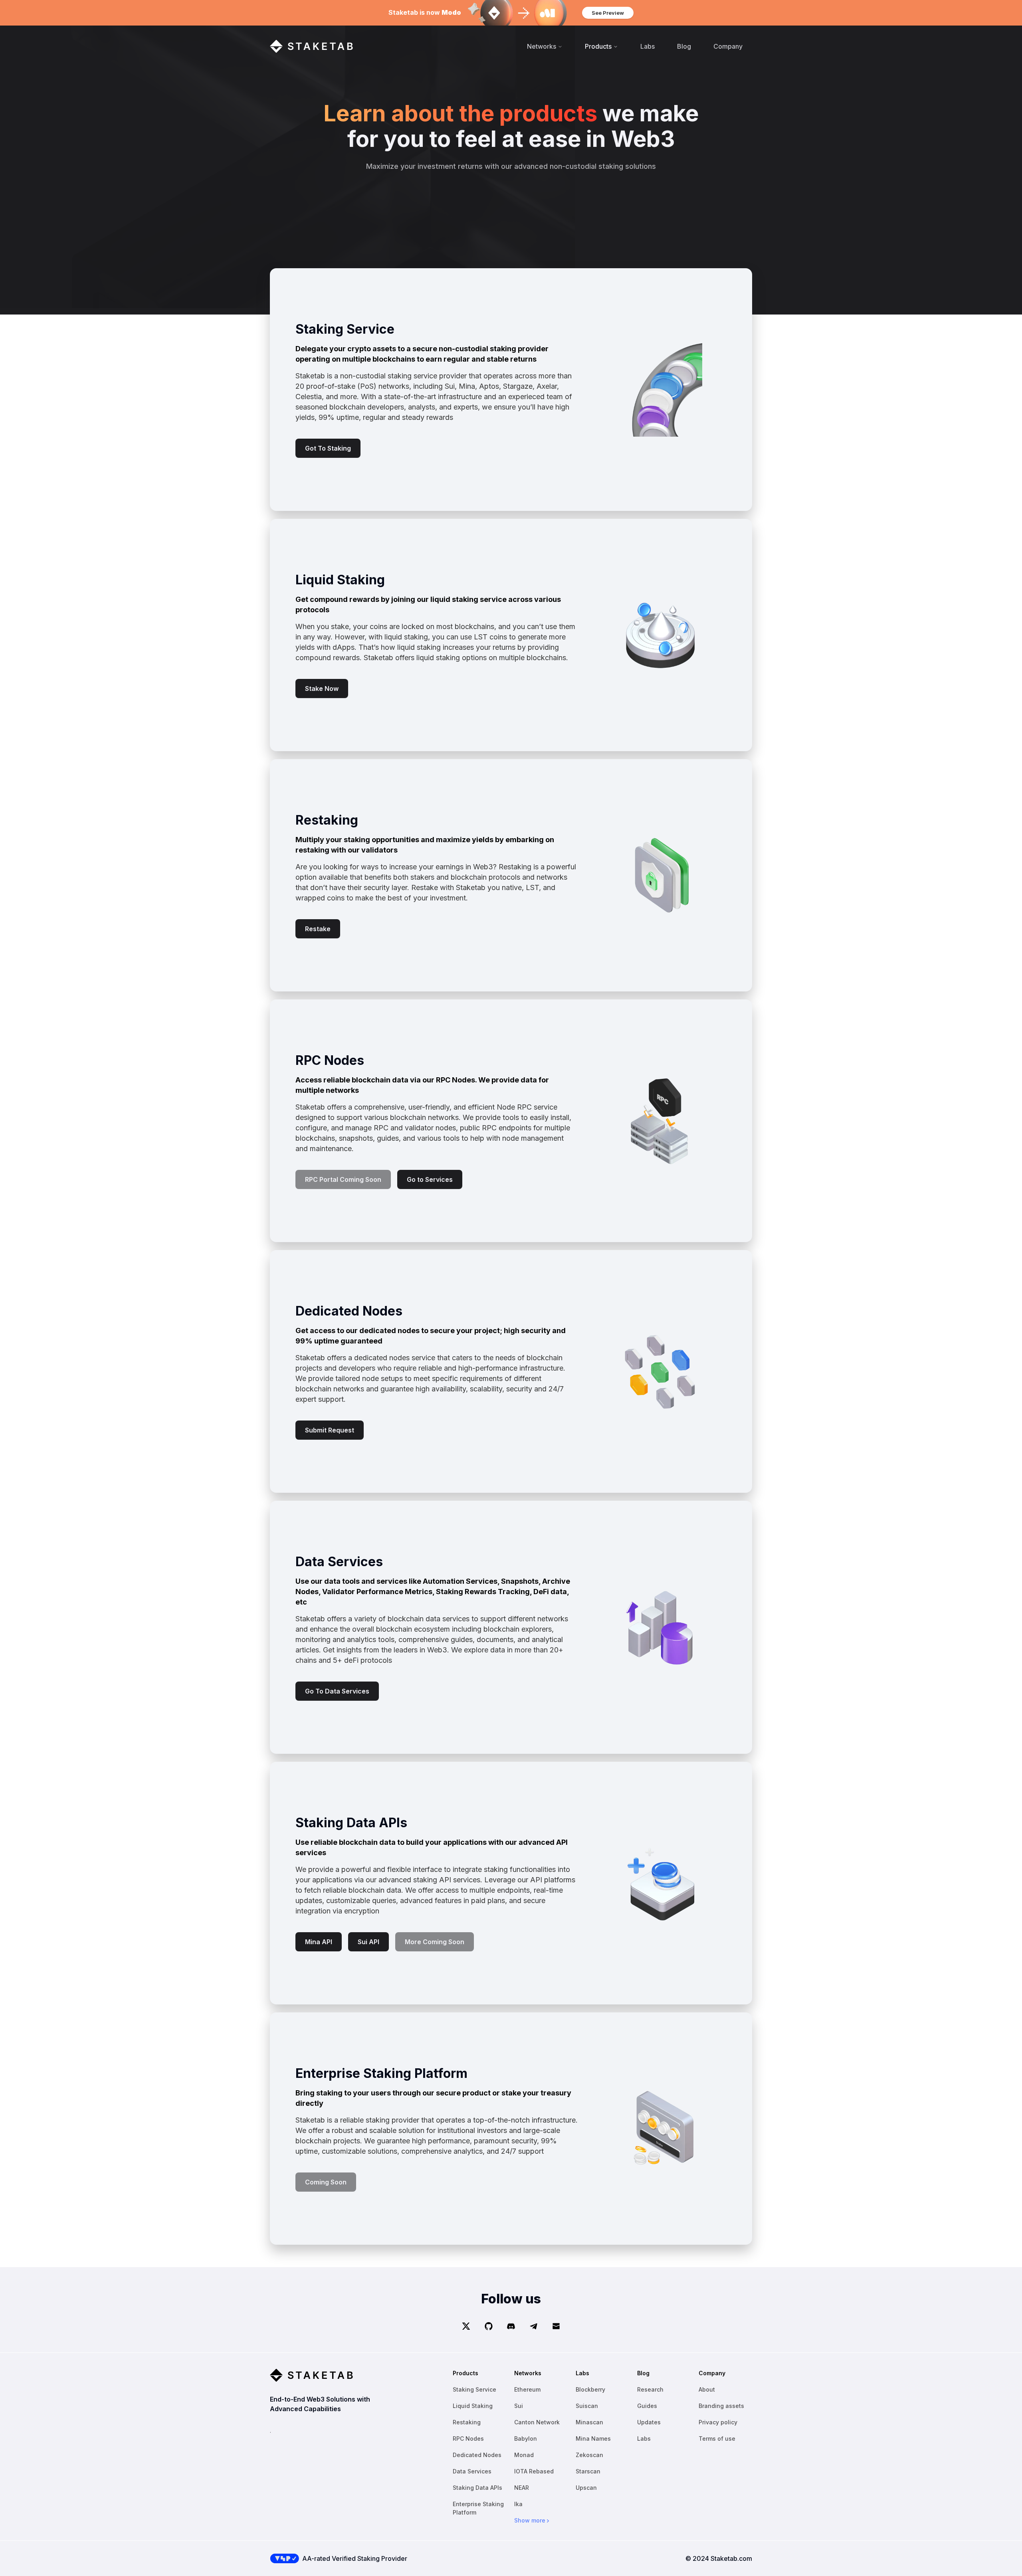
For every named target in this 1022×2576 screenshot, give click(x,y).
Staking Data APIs (477, 2488)
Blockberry (590, 2389)
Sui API (368, 1942)
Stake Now (322, 689)
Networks (542, 46)
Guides (647, 2406)
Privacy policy (718, 2422)
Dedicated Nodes (477, 2455)
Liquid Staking (473, 2406)
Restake (318, 929)
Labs (648, 46)
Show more (530, 2520)
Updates (649, 2422)
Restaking (467, 2422)
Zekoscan (589, 2455)
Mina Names (593, 2438)
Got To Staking (328, 448)
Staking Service (474, 2389)
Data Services (472, 2471)
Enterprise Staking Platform (478, 2508)
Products (598, 46)
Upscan (586, 2488)
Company (728, 46)
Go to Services (430, 1179)
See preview (608, 13)
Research (650, 2389)
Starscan (588, 2471)
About (707, 2389)
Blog (684, 46)
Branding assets (721, 2406)
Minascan (589, 2422)
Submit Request (330, 1430)
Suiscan (587, 2406)
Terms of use (717, 2438)
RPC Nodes (468, 2438)
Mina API (319, 1942)
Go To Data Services (337, 1691)
